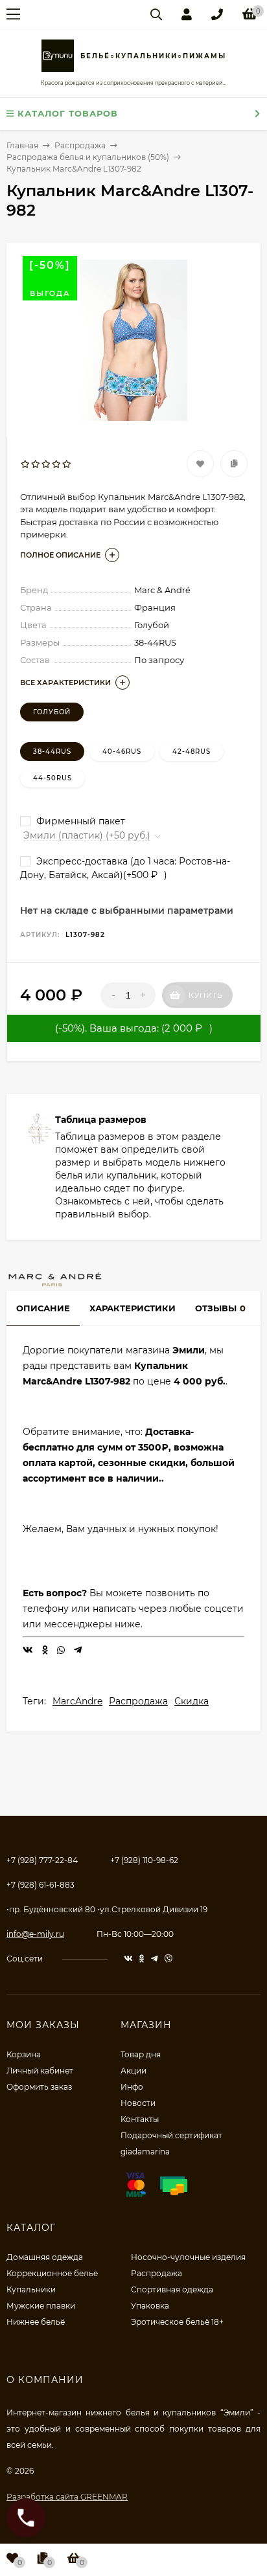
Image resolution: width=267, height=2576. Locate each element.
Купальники (31, 2289)
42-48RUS (192, 751)
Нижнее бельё (36, 2322)
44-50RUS (52, 778)
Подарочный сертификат (171, 2135)
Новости (138, 2103)
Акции (133, 2071)
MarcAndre (77, 1701)
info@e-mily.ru (35, 1934)
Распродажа (138, 1701)
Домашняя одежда (45, 2257)
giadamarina (145, 2152)
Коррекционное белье (52, 2273)
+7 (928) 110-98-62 (144, 1860)
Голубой (52, 712)
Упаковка (150, 2306)
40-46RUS (122, 751)
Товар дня (141, 2054)
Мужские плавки (41, 2306)
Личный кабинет (40, 2071)
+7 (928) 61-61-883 (41, 1885)
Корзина (24, 2054)
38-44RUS (52, 751)
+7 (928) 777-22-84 (42, 1860)
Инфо (132, 2087)
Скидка (192, 1701)
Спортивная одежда (172, 2289)
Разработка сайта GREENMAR (67, 2497)
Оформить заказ (39, 2087)
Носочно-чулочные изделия (188, 2257)
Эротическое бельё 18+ (177, 2322)
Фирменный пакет (79, 821)
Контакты (140, 2119)
